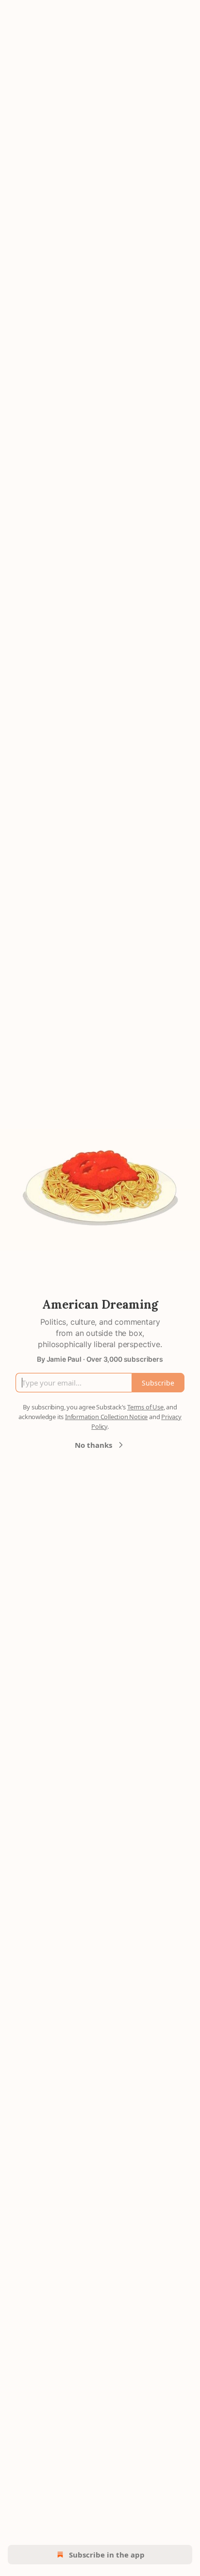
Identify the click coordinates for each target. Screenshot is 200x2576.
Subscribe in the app (107, 2555)
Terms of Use (145, 1407)
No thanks (93, 1445)
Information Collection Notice (106, 1417)
